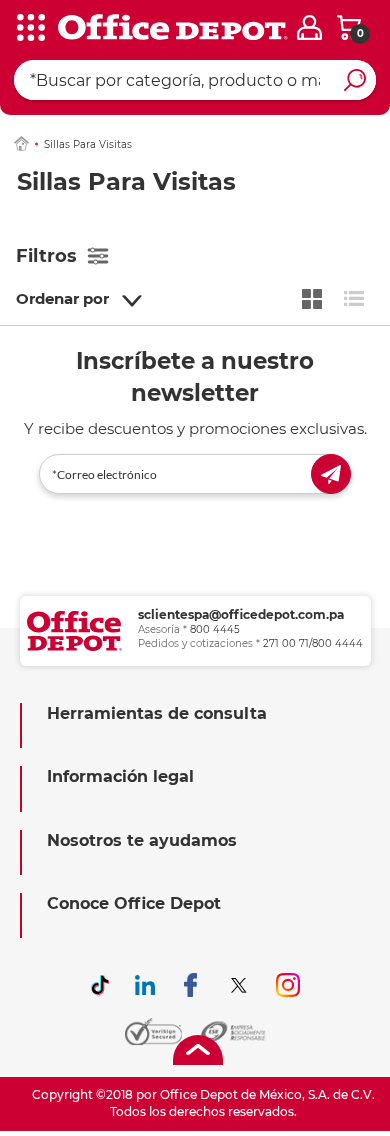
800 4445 (215, 629)
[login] (309, 27)
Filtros (46, 256)
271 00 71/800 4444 (313, 643)
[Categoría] (30, 29)
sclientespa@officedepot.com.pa (241, 614)
